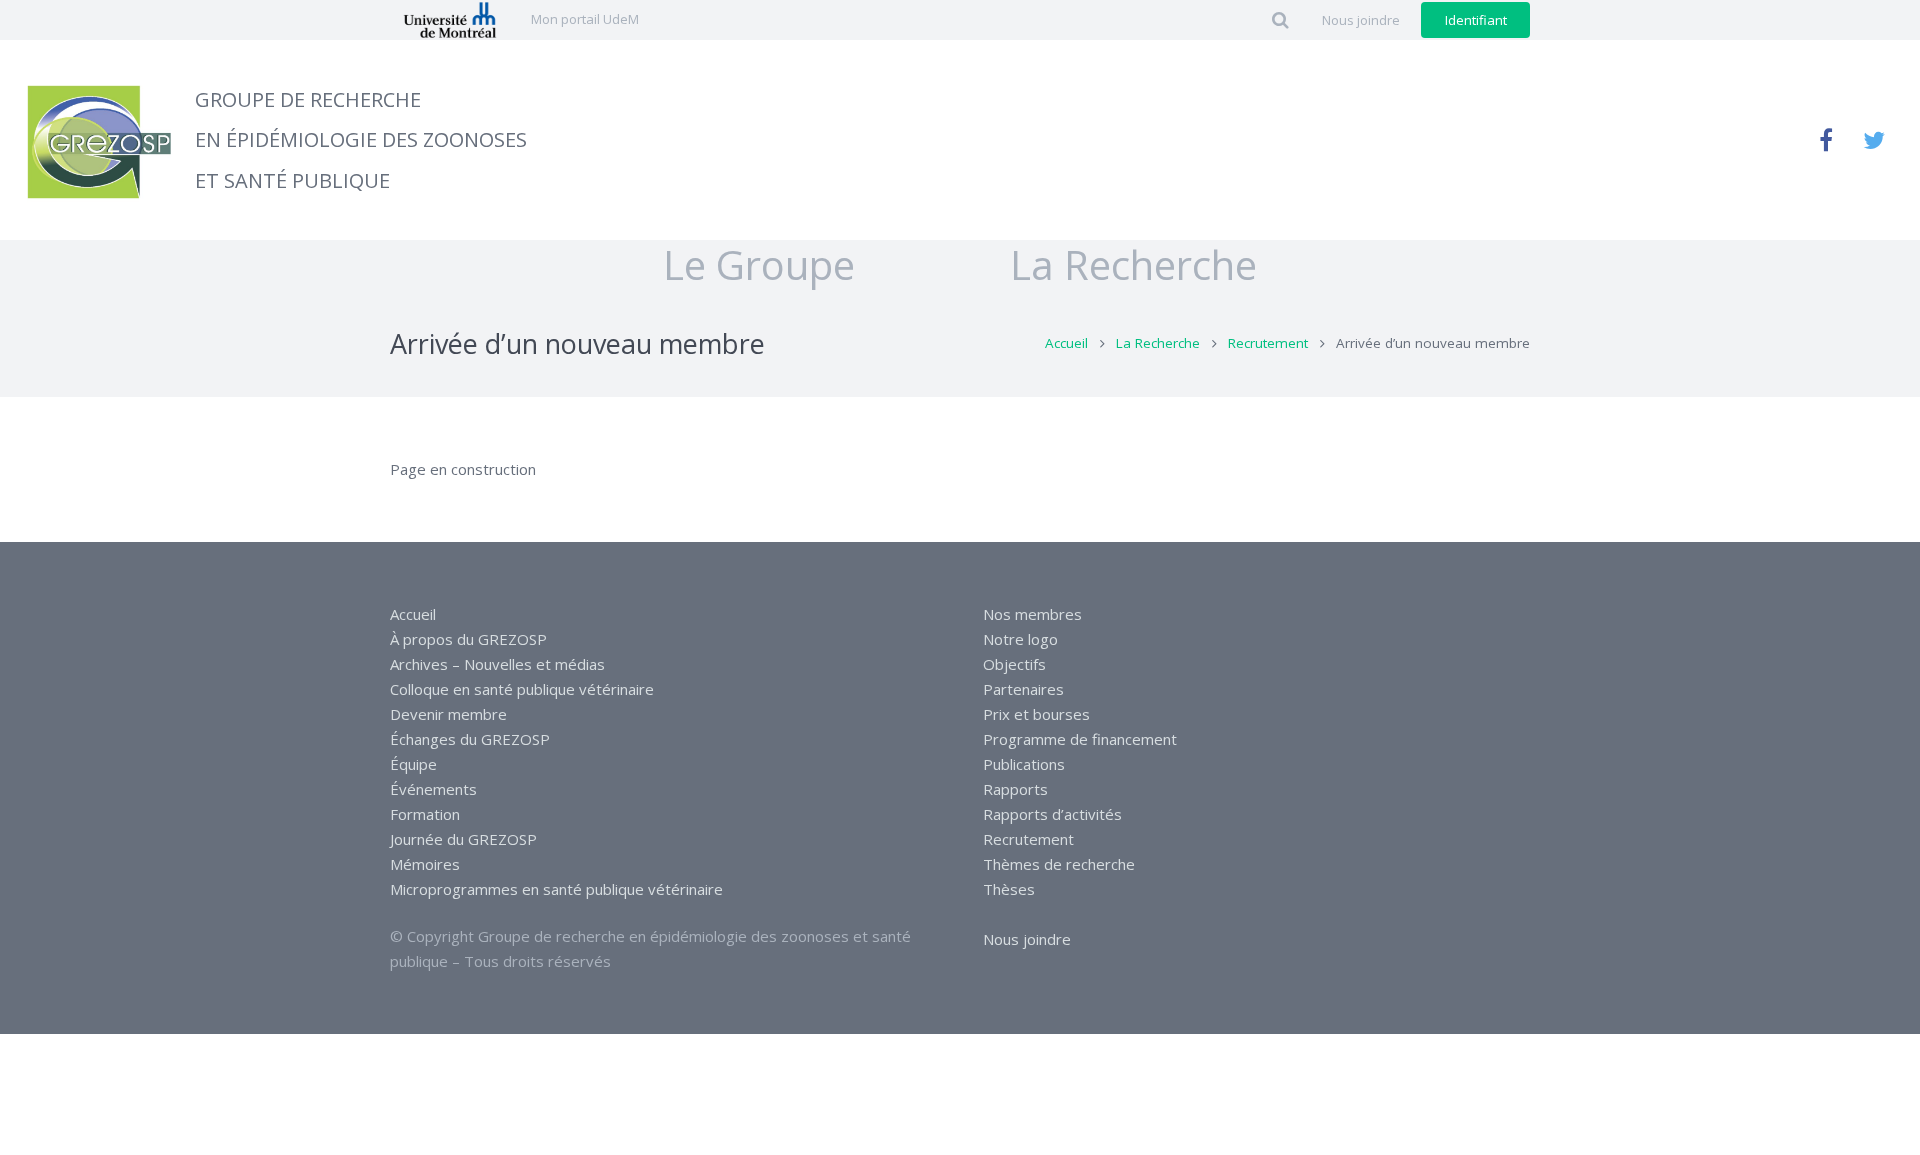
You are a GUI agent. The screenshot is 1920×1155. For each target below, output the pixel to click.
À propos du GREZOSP (468, 639)
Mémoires (425, 864)
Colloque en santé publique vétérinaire (522, 689)
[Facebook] (1826, 140)
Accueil (1066, 343)
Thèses (1009, 889)
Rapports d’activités (1052, 814)
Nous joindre (1027, 939)
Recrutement (1268, 343)
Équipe (413, 764)
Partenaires (1023, 689)
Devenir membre (448, 714)
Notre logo (1020, 639)
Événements (433, 789)
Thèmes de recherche (1059, 864)
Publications (1024, 764)
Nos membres (1032, 614)
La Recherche (1158, 343)
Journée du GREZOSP (463, 839)
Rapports (1015, 789)
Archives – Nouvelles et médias (497, 664)
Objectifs (1014, 664)
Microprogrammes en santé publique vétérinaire (556, 889)
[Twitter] (1874, 140)
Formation (425, 814)
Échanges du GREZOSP (470, 739)
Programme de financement (1080, 739)
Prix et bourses (1036, 714)
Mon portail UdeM (585, 19)
